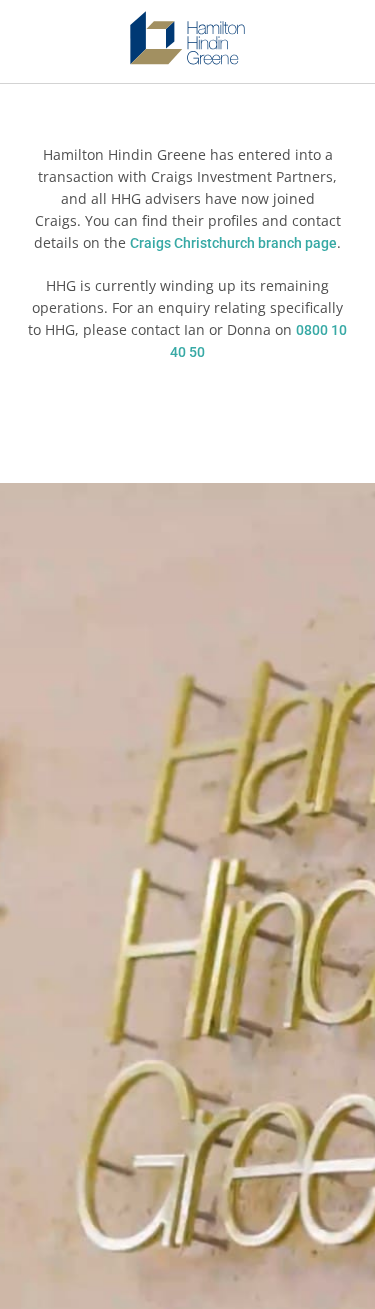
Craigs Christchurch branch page (233, 243)
